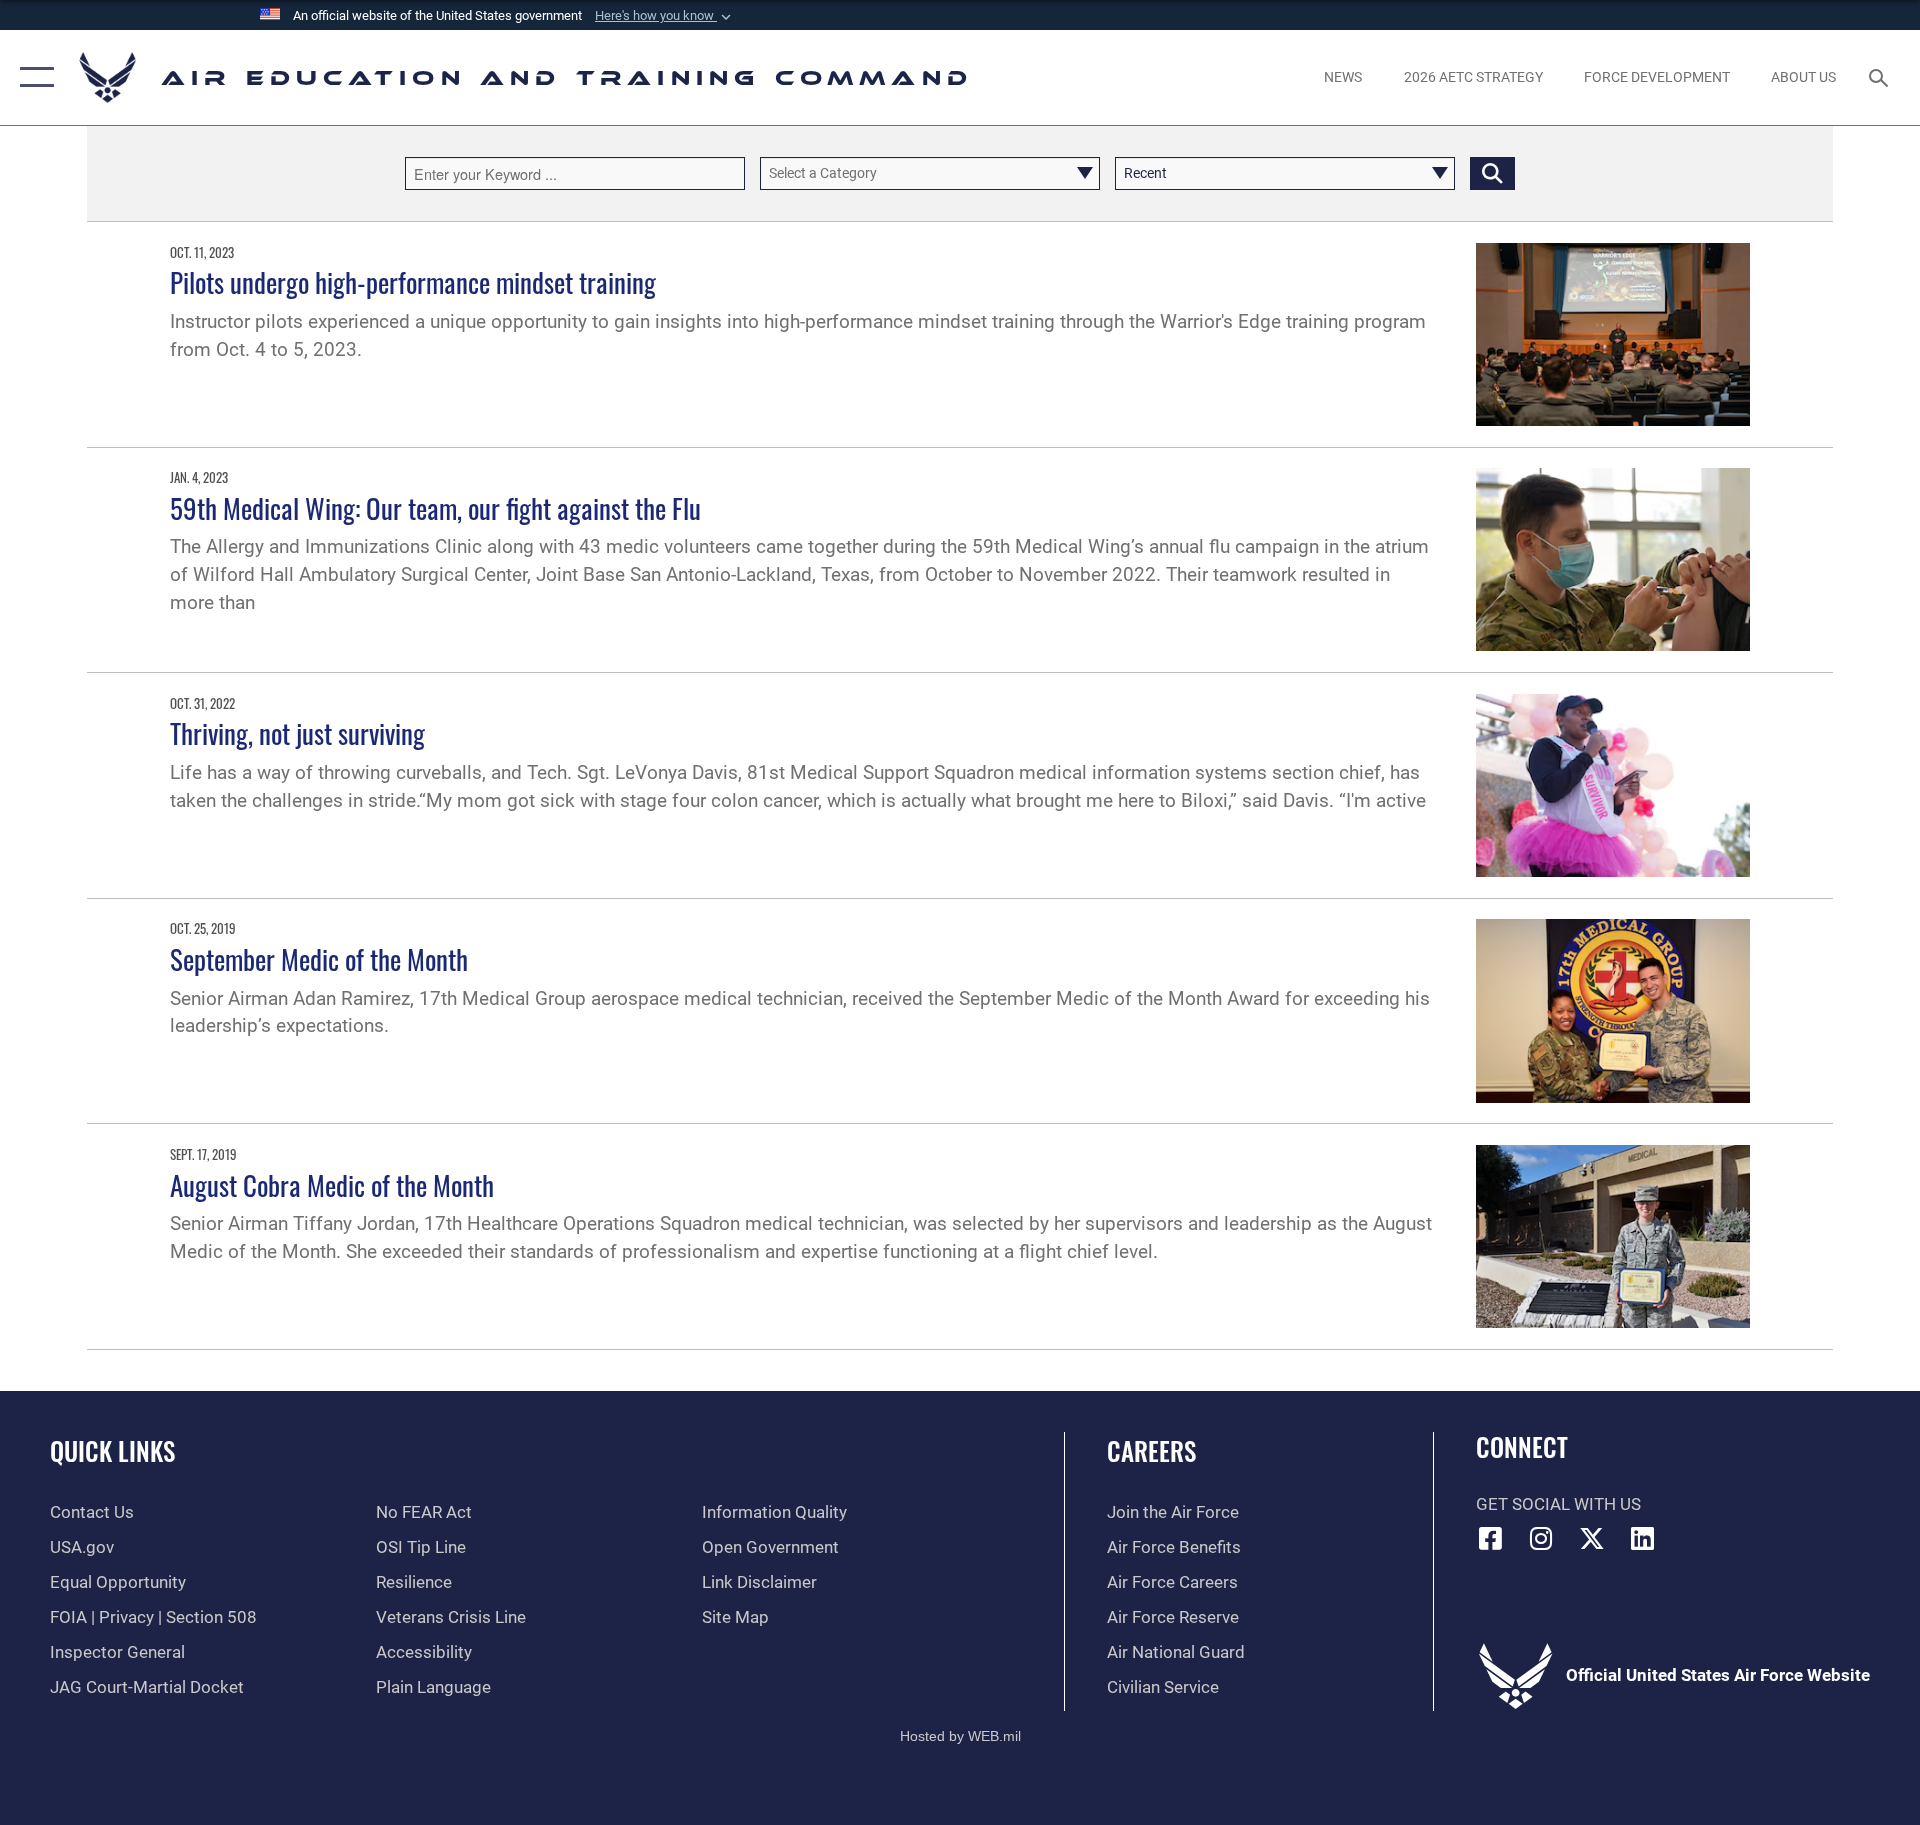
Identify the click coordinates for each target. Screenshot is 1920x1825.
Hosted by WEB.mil (960, 1736)
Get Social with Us (1558, 1504)
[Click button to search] (1492, 173)
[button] (665, 16)
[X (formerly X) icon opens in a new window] (1592, 1538)
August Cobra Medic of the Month (332, 1185)
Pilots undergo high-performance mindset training (413, 282)
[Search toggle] (1880, 77)
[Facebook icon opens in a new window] (1491, 1538)
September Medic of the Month (319, 959)
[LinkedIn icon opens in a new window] (1643, 1538)
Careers (1151, 1450)
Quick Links (112, 1450)
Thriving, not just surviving (297, 733)
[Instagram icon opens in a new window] (1541, 1538)
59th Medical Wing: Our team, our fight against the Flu (435, 508)
